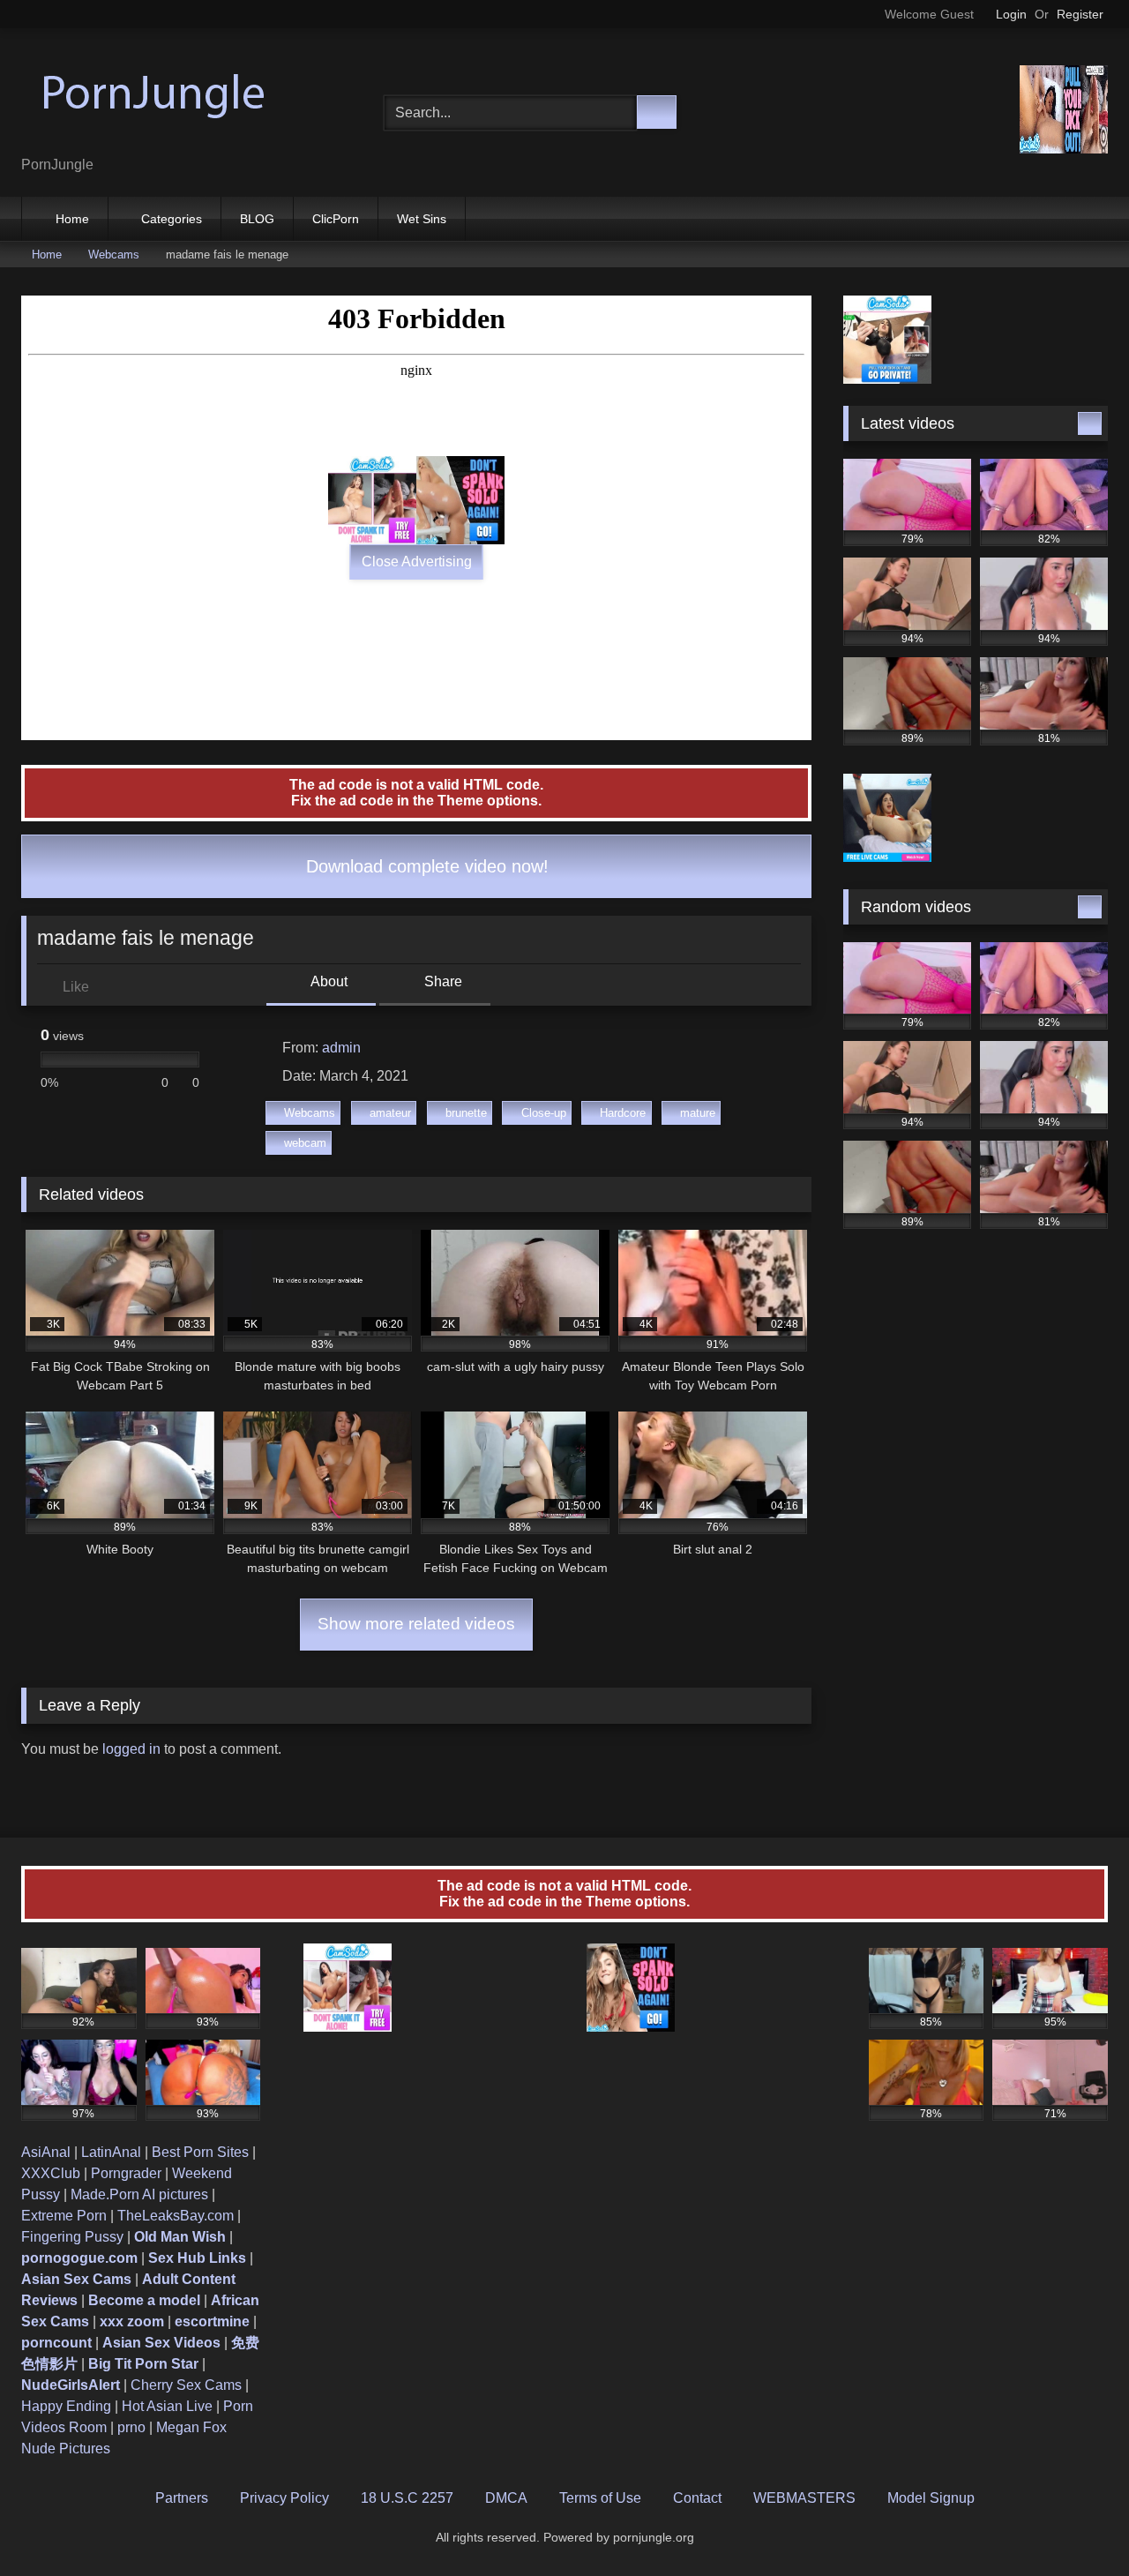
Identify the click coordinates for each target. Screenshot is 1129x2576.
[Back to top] (1076, 2524)
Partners (182, 2498)
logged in (131, 1749)
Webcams (114, 255)
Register (1080, 14)
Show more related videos (416, 1624)
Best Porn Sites (200, 2152)
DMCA (506, 2498)
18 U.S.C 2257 (407, 2498)
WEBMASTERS (804, 2498)
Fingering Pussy (72, 2237)
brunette (466, 1113)
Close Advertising (417, 562)
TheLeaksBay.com (176, 2216)
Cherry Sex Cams (186, 2385)
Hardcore (623, 1113)
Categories (172, 219)
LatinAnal (111, 2152)
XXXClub (51, 2173)
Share (441, 981)
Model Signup (931, 2498)
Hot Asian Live (167, 2406)
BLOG (257, 219)
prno (131, 2427)
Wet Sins (422, 219)
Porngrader (126, 2173)
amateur (390, 1113)
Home (72, 219)
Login (1011, 14)
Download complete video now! (425, 866)
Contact (697, 2498)
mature (698, 1113)
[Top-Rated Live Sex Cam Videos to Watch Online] (153, 98)
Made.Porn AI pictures (139, 2194)
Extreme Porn (64, 2216)
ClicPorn (336, 219)
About (328, 981)
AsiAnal (46, 2152)
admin (341, 1048)
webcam (305, 1143)
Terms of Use (600, 2498)
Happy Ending (66, 2406)
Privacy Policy (284, 2498)
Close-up (544, 1113)
